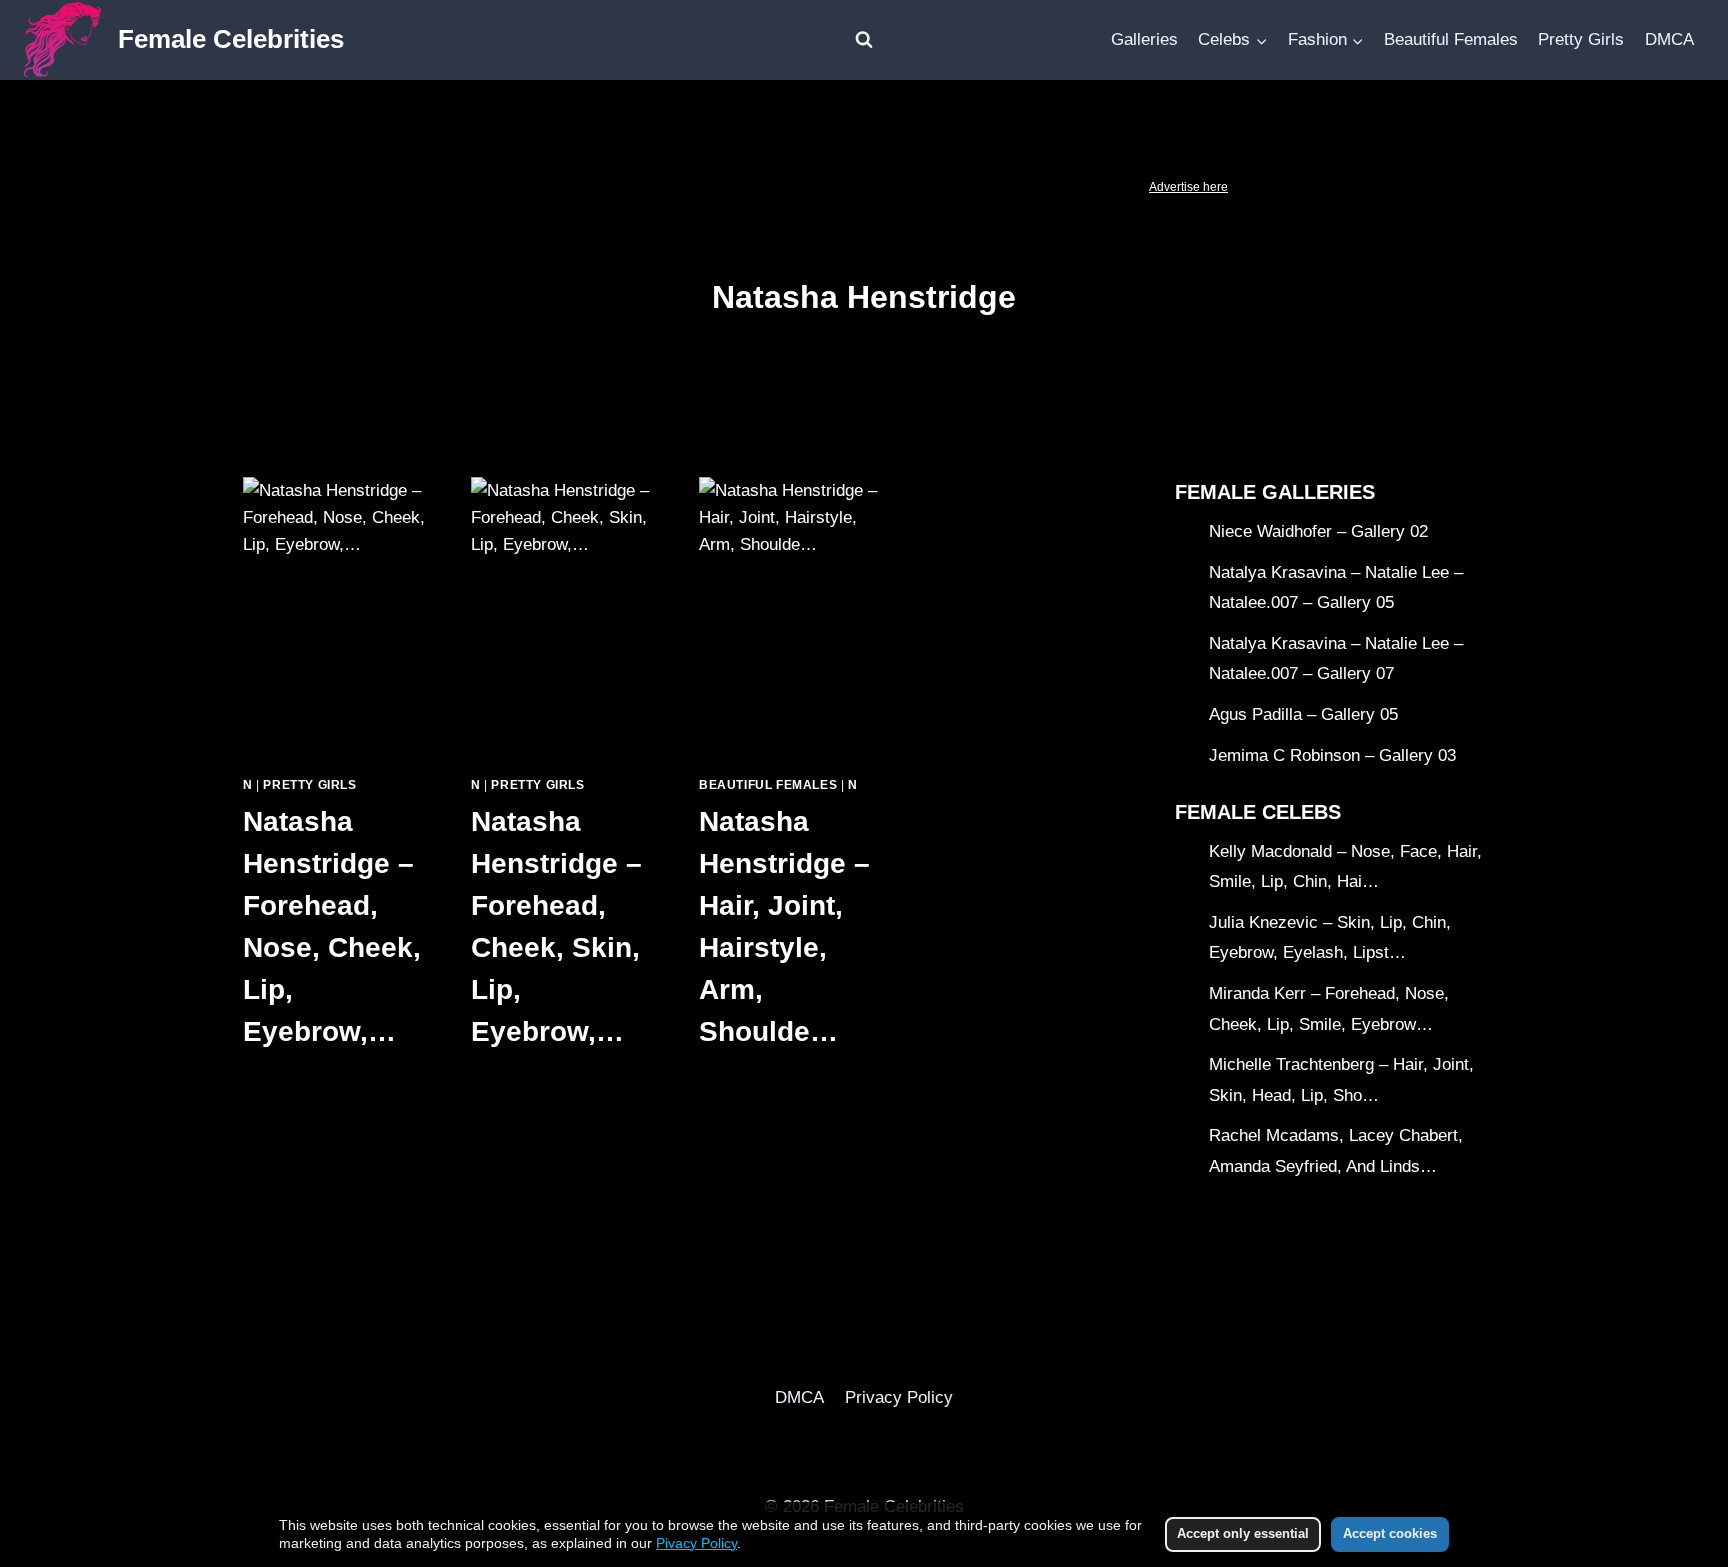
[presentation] (337, 618)
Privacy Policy (899, 1397)
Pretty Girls (1581, 39)
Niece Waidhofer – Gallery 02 (1318, 531)
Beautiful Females (1451, 39)
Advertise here (1188, 187)
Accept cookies (1390, 1533)
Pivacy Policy (696, 1543)
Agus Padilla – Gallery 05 (1303, 714)
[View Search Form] (864, 40)
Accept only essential (1243, 1533)
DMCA (1669, 39)
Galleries (1144, 39)
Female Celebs (1258, 812)
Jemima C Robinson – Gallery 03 (1332, 755)
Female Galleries (1275, 492)
